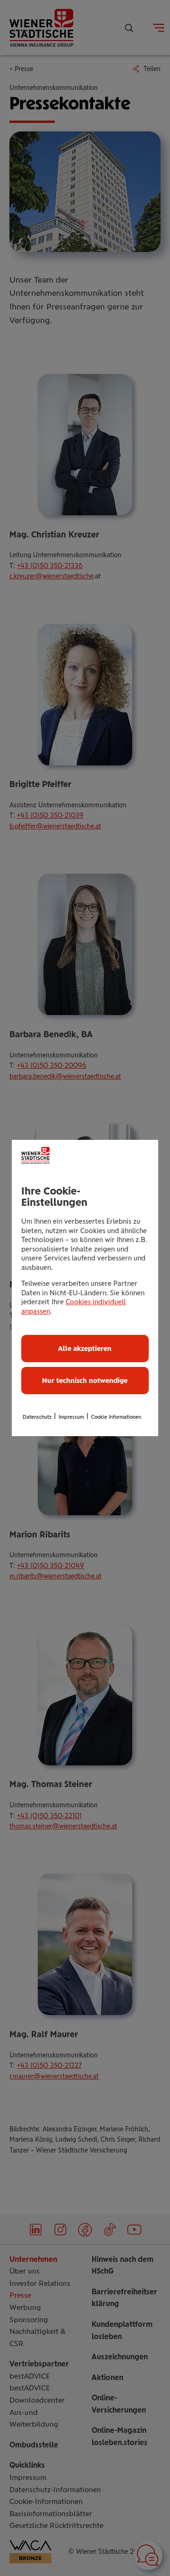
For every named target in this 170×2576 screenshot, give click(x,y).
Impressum (71, 1417)
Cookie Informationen (116, 1417)
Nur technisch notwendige (85, 1381)
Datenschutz (37, 1417)
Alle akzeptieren (85, 1349)
